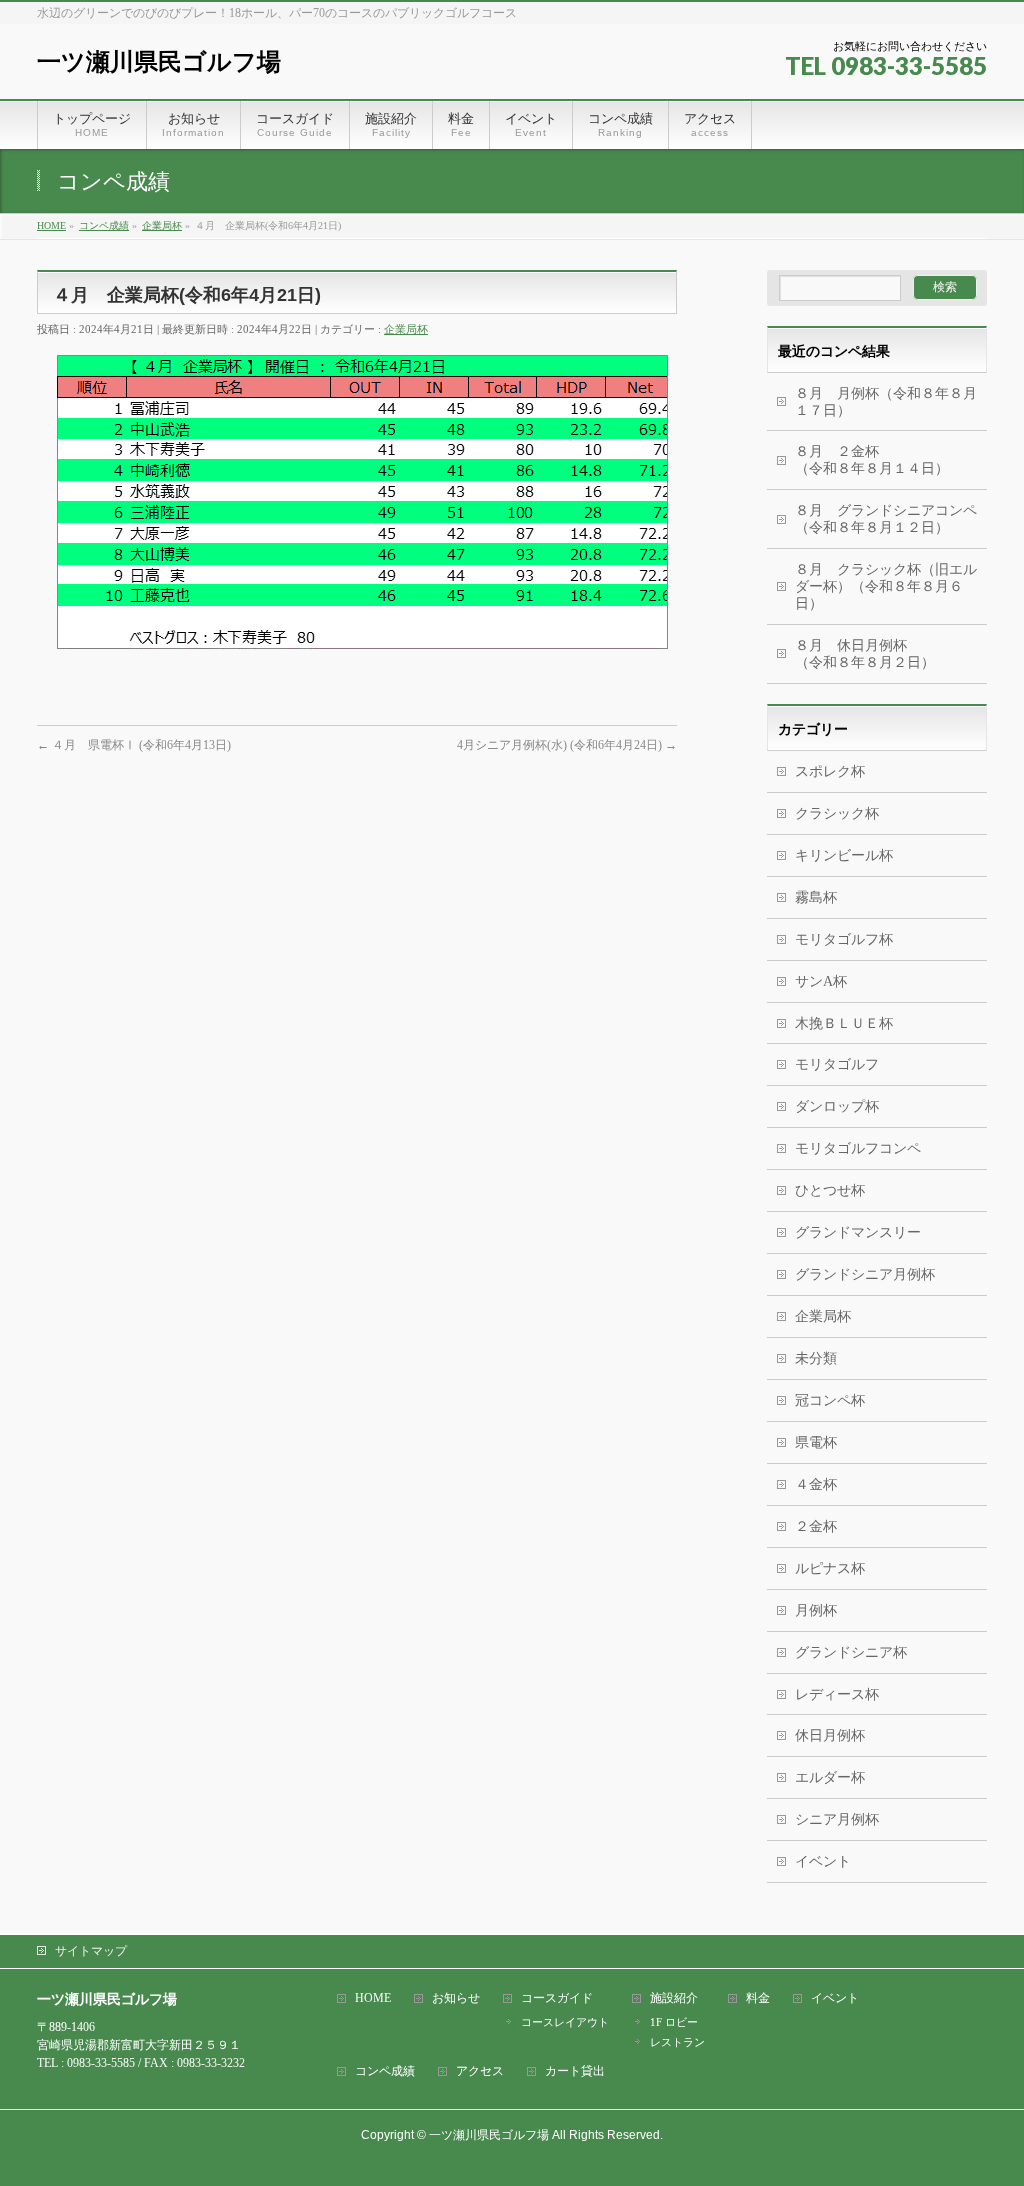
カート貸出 (575, 2071)
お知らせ (456, 1998)
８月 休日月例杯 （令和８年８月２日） (891, 654)
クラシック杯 (837, 813)
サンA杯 (821, 981)
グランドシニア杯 (851, 1652)
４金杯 (816, 1484)
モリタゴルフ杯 (844, 939)
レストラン (677, 2042)
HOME (373, 1998)
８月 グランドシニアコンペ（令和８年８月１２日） (886, 519)
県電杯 (816, 1442)
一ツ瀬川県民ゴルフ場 (159, 61)
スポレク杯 (830, 771)
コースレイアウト (565, 2022)
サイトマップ (91, 1951)
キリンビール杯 (844, 855)
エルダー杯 (830, 1777)
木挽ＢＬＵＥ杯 (844, 1023)
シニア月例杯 (837, 1819)
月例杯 (816, 1610)
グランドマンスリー (858, 1232)
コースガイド (557, 1998)
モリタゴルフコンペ (858, 1148)
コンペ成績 (385, 2071)
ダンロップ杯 (837, 1106)
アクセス (480, 2071)
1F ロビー (674, 2022)
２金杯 (816, 1526)
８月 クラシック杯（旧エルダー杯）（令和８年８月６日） (886, 586)
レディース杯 (837, 1694)
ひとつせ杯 (830, 1190)
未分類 (816, 1358)
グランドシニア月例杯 (865, 1274)
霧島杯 (816, 897)
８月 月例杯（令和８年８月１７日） (886, 402)
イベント (823, 1861)
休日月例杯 (830, 1735)
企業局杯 (406, 329)
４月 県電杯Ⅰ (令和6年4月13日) (134, 745)
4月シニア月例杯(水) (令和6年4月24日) (567, 745)
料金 (758, 1998)
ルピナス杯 (830, 1568)
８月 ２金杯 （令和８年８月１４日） (879, 460)
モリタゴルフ (837, 1064)
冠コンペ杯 (830, 1400)
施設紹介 (674, 1998)
